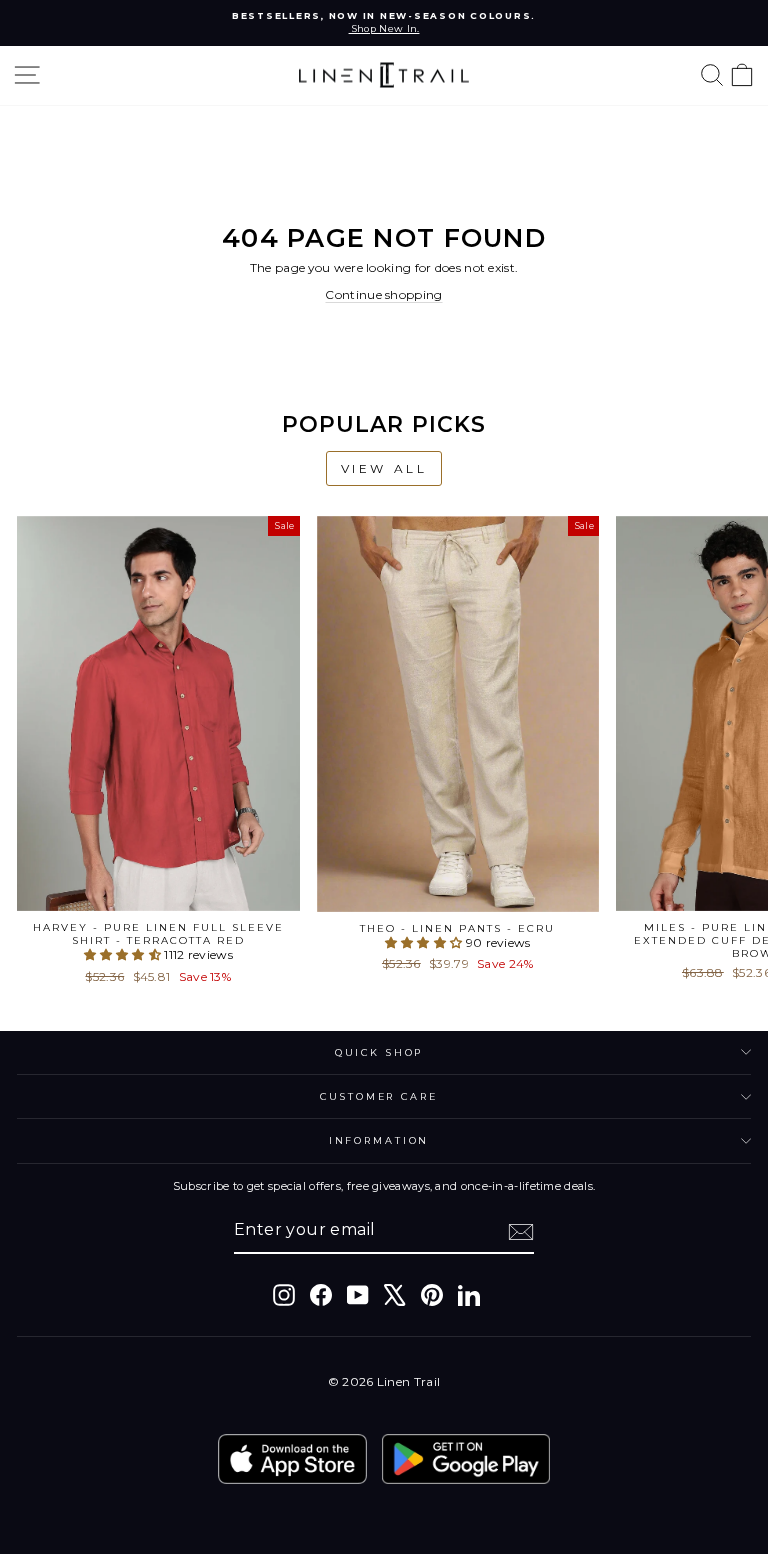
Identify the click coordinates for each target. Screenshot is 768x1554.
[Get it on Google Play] (466, 1459)
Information (379, 1140)
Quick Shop (379, 1052)
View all (384, 468)
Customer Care (378, 1096)
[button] (124, 954)
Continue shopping (383, 294)
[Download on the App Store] (292, 1459)
